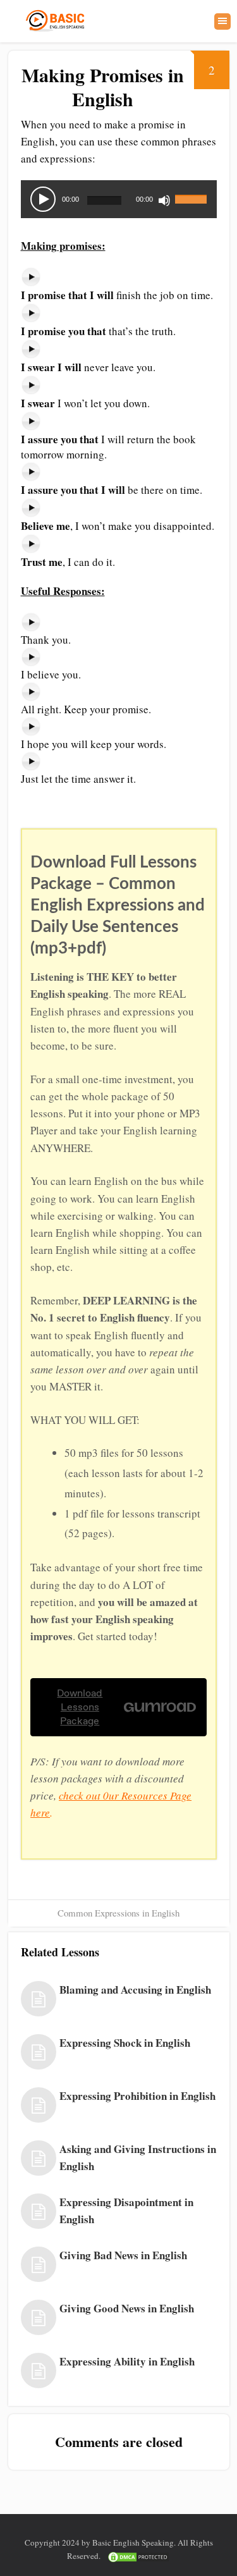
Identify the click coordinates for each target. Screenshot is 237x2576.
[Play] (43, 199)
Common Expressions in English (118, 1913)
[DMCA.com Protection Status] (138, 2556)
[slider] (193, 192)
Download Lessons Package (80, 1707)
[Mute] (164, 200)
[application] (119, 199)
